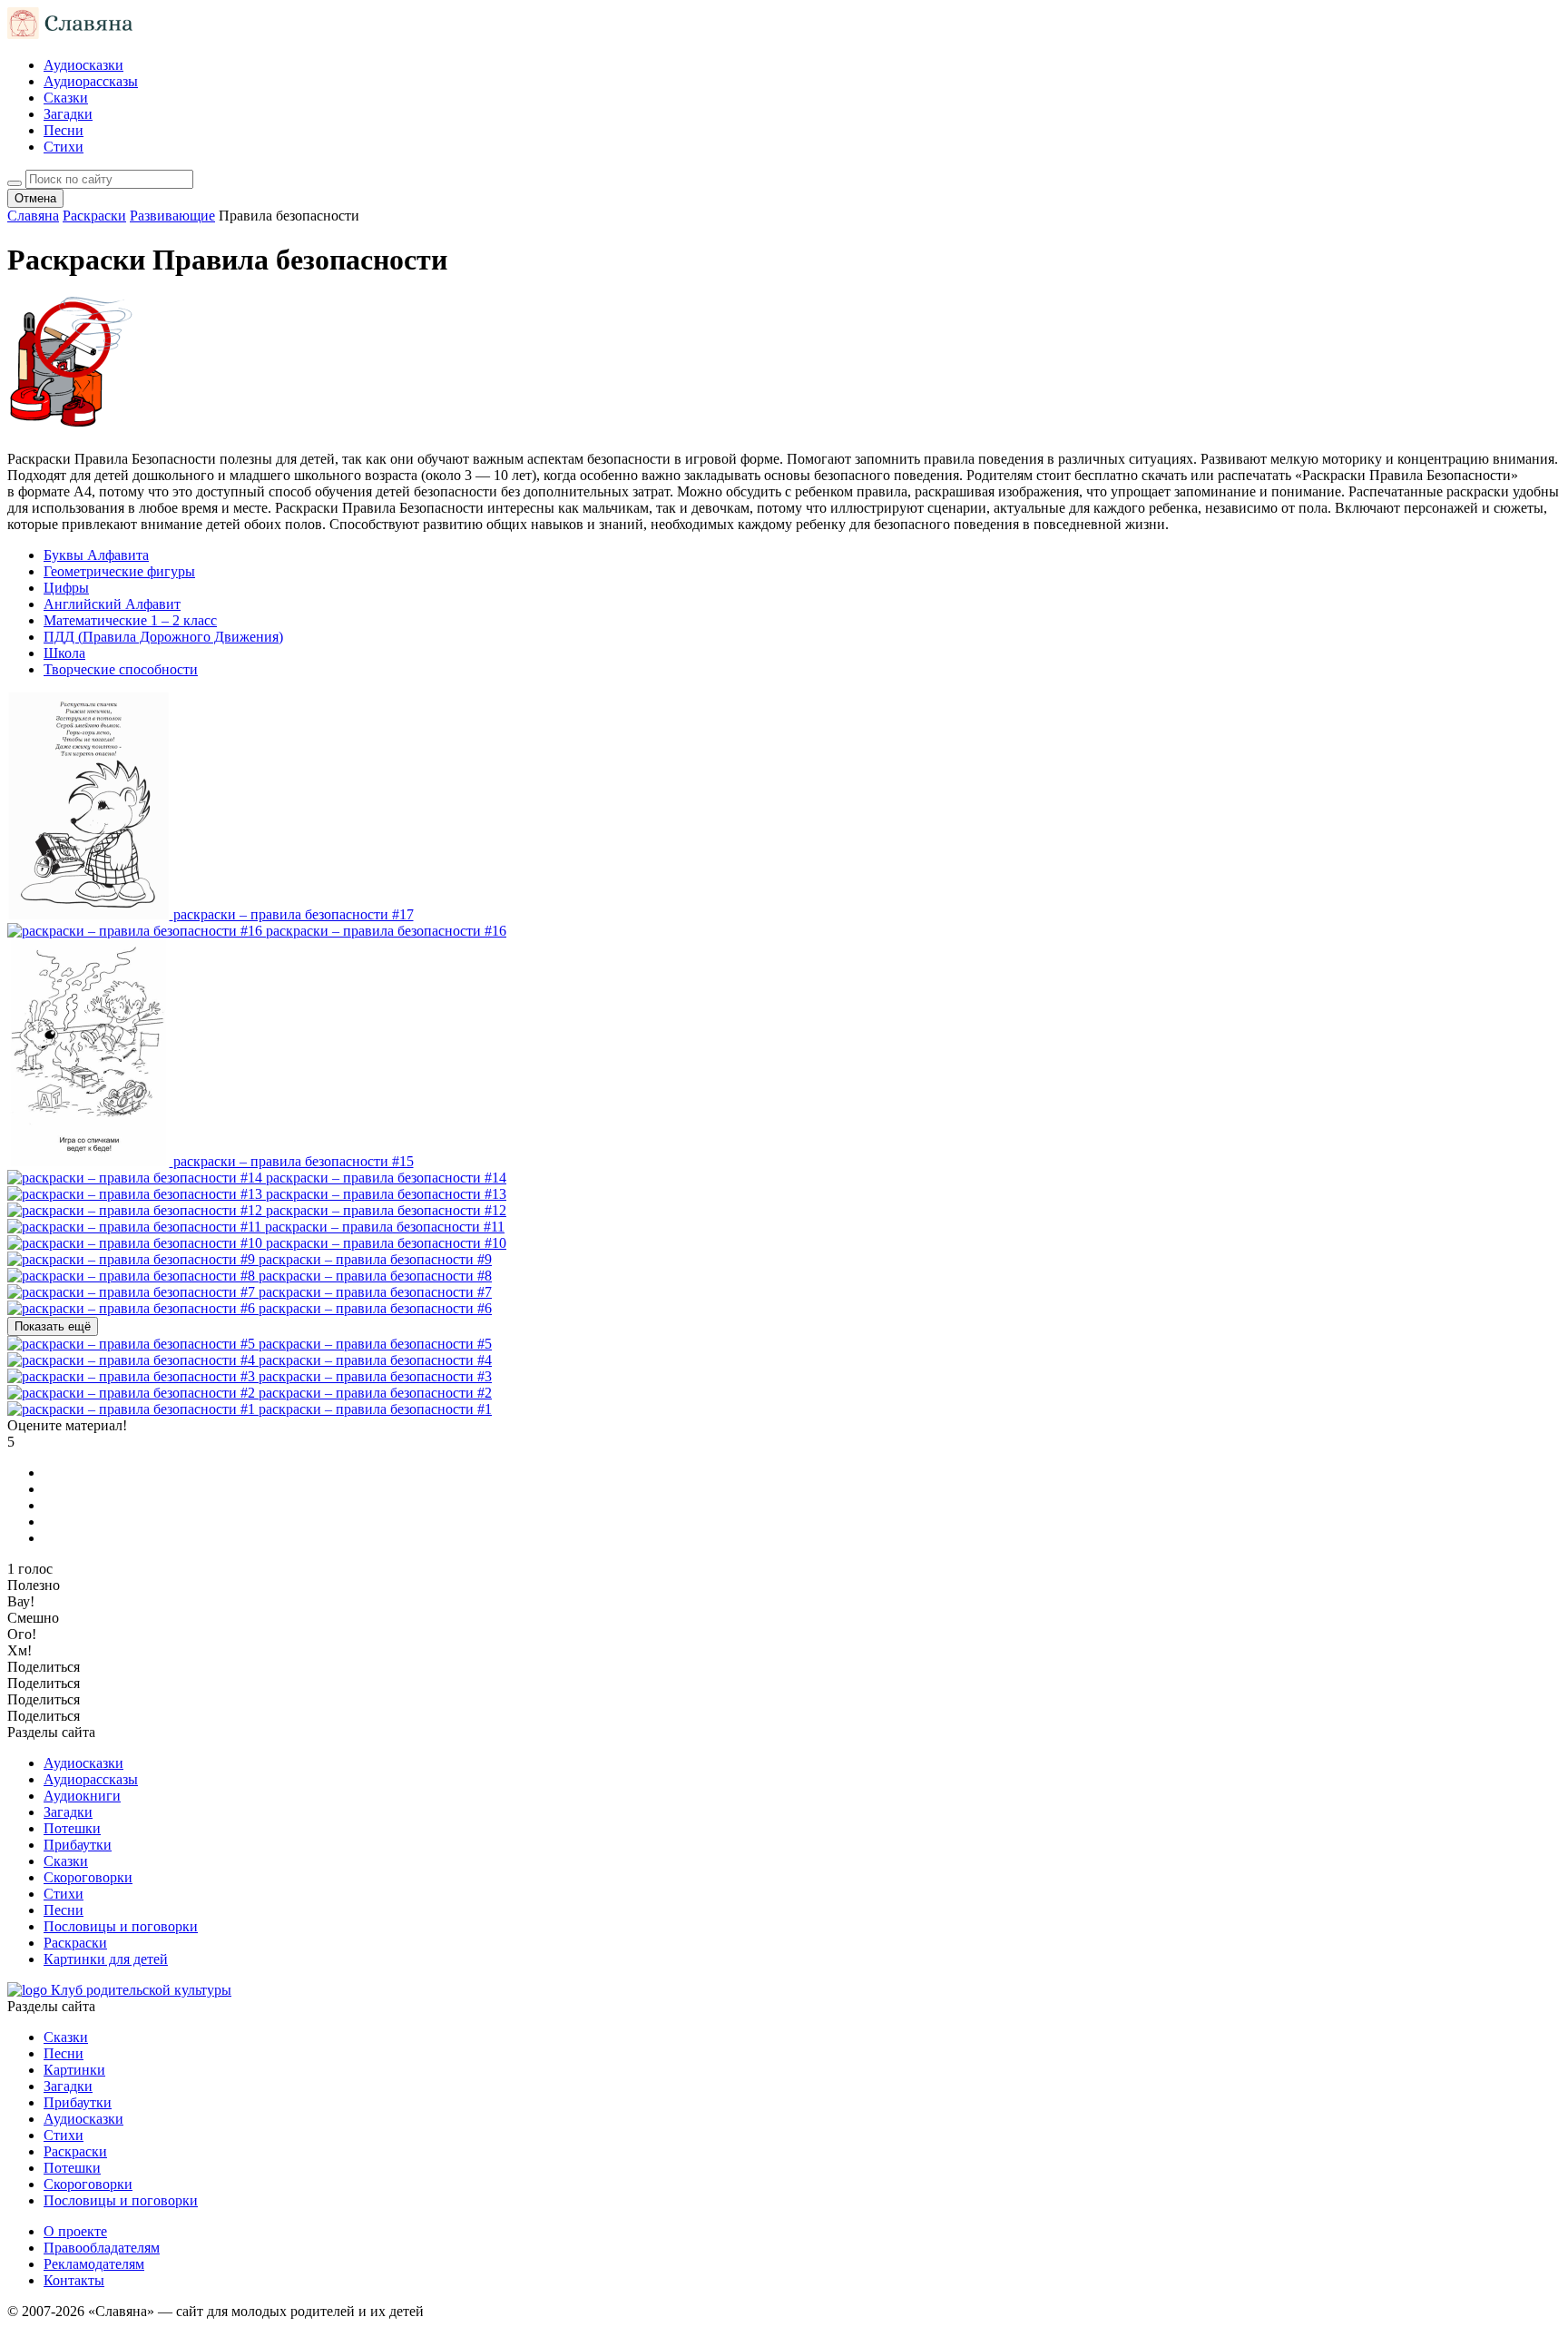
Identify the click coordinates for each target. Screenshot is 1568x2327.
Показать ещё (53, 1326)
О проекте (75, 2231)
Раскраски (75, 1943)
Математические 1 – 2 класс (130, 620)
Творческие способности (121, 669)
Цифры (66, 588)
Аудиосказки (83, 65)
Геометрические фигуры (119, 571)
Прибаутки (78, 1845)
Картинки (74, 2070)
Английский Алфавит (112, 604)
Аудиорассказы (91, 81)
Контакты (74, 2280)
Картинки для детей (106, 1959)
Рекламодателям (94, 2264)
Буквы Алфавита (96, 555)
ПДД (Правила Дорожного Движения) (163, 637)
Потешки (72, 1828)
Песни (64, 130)
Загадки (68, 114)
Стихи (64, 147)
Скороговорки (88, 1877)
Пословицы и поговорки (121, 1926)
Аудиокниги (82, 1796)
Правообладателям (102, 2248)
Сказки (66, 98)
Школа (64, 653)
